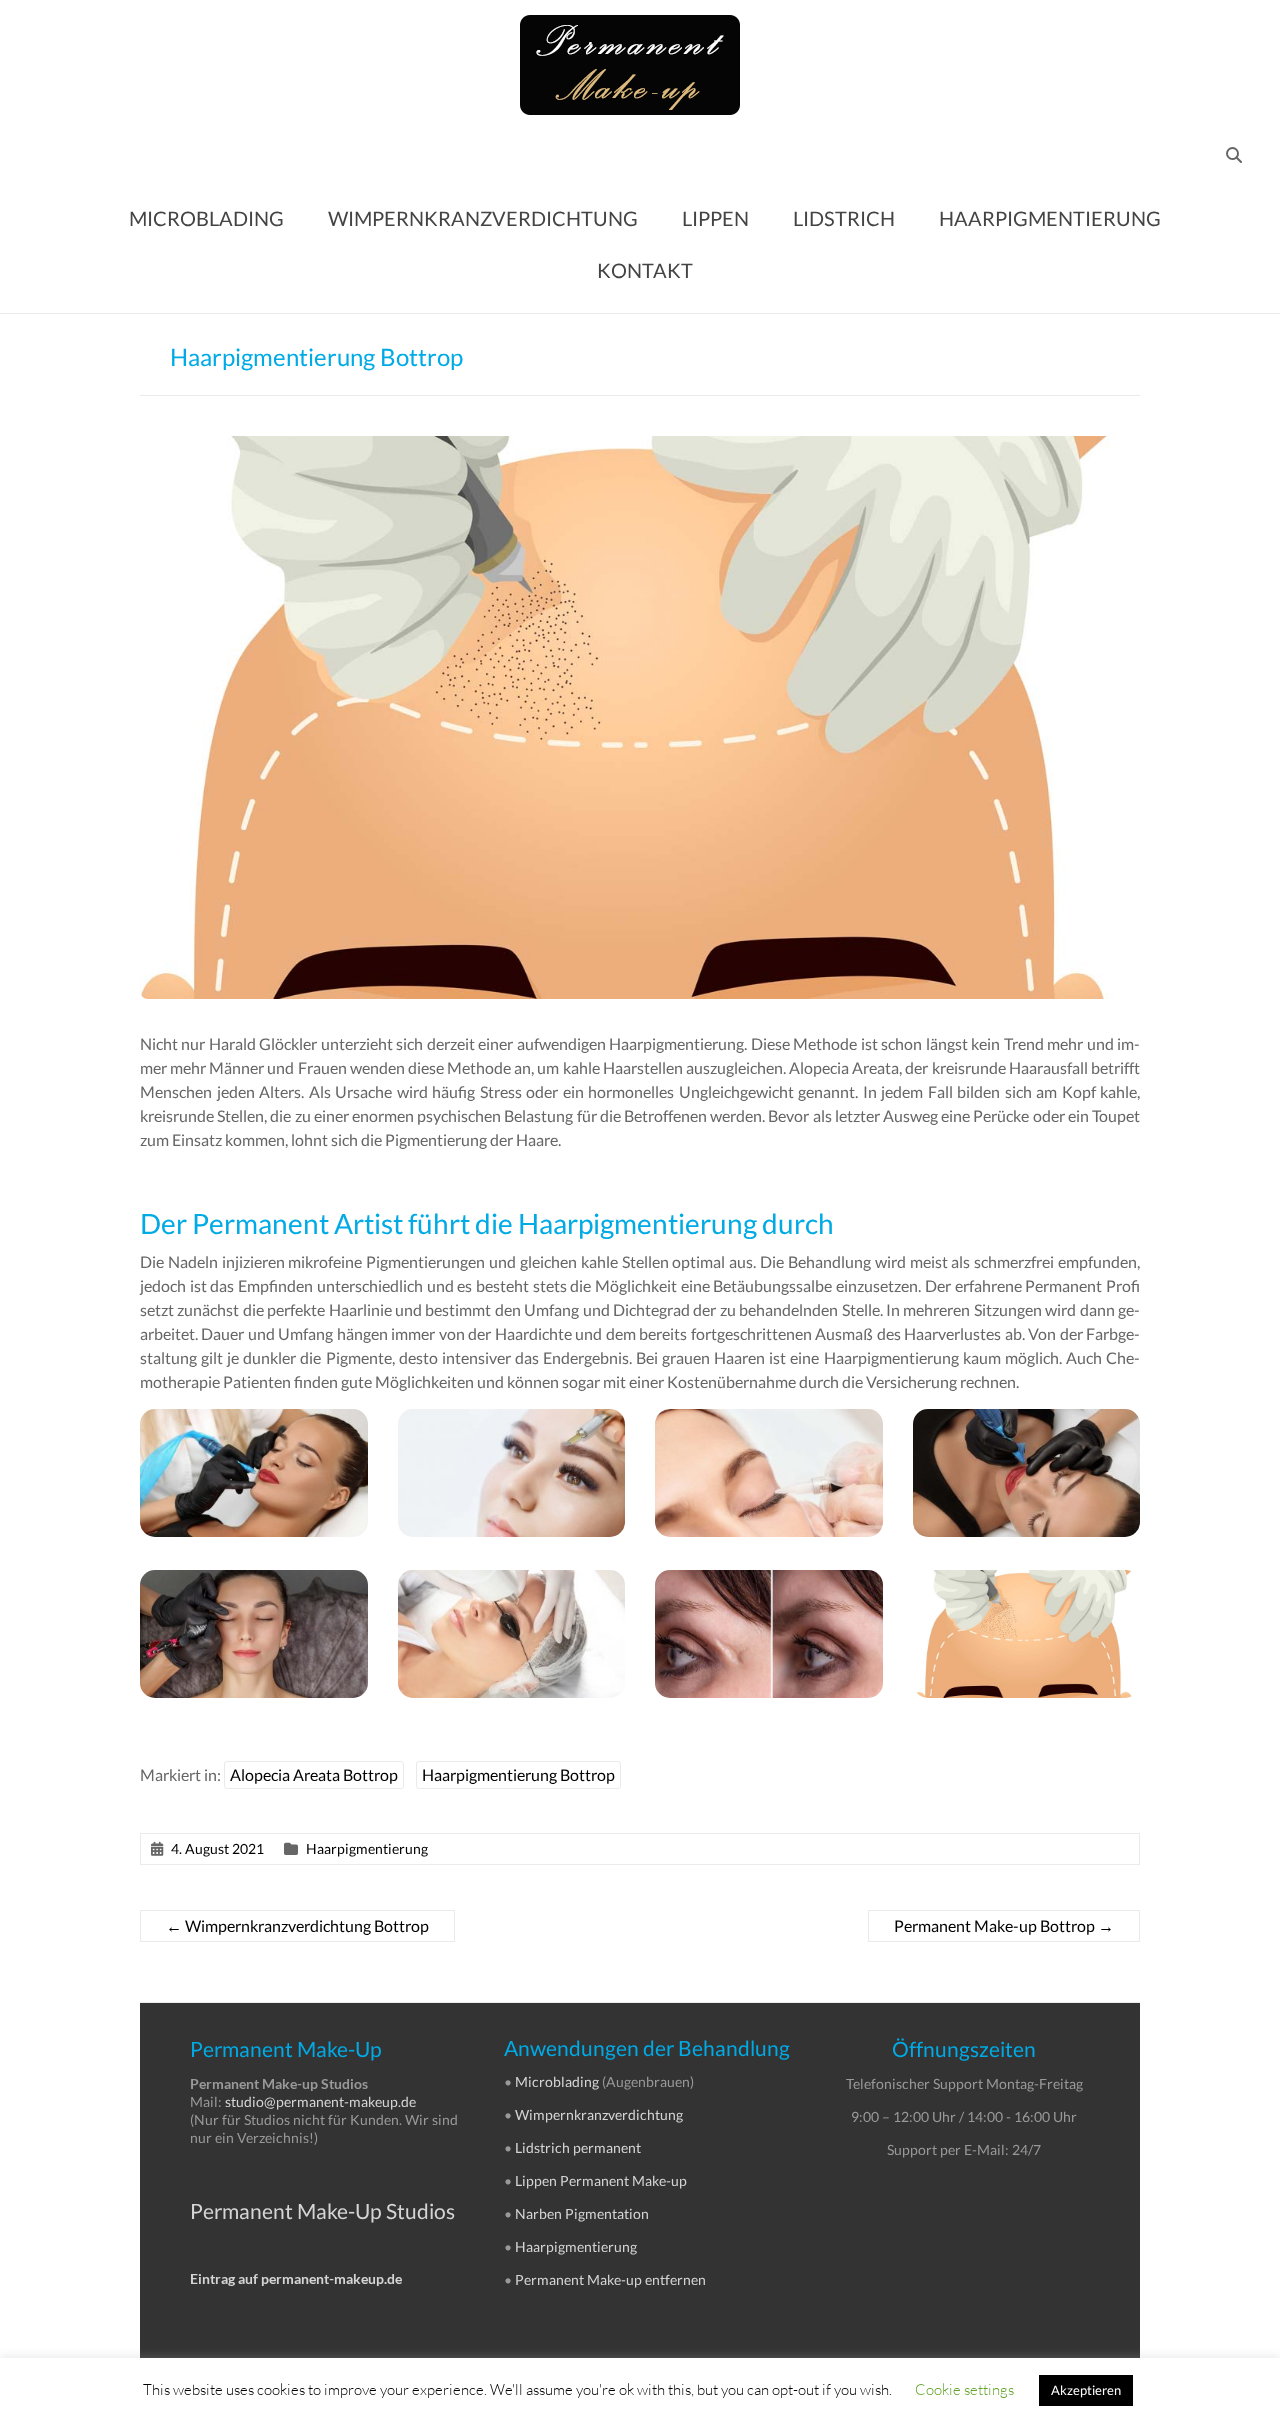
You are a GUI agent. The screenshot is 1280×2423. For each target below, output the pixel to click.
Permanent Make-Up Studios (322, 2210)
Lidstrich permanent (578, 2147)
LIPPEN (715, 218)
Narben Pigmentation (582, 2213)
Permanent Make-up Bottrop (1004, 1925)
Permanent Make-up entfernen (610, 2279)
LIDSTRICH (844, 218)
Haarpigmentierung (367, 1848)
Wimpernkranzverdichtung (599, 2114)
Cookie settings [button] (964, 2389)
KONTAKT (645, 270)
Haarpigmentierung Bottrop (518, 1774)
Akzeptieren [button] (1086, 2390)
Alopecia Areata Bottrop (314, 1774)
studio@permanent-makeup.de (320, 2101)
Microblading (557, 2081)
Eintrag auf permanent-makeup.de (296, 2278)
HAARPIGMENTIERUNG (1050, 218)
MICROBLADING (206, 218)
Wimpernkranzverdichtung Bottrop (297, 1925)
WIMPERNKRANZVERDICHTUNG (483, 218)
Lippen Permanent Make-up (601, 2180)
